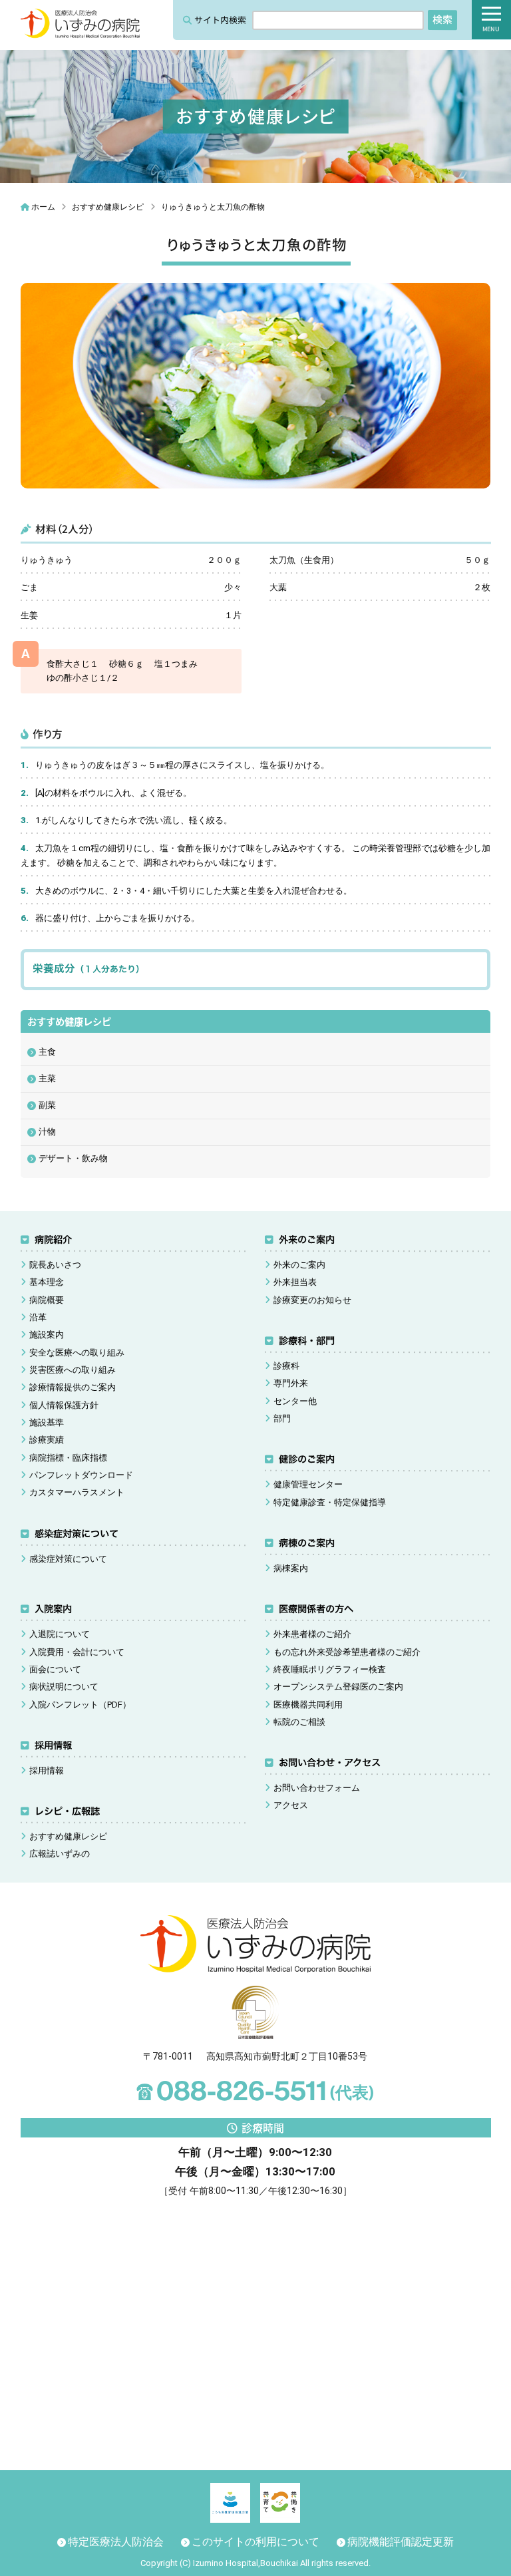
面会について (55, 1669)
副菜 (47, 1105)
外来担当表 (295, 1282)
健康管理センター (308, 1484)
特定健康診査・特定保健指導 (330, 1502)
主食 (47, 1052)
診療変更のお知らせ (312, 1300)
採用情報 (53, 1745)
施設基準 (47, 1422)
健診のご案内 (307, 1459)
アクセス (291, 1805)
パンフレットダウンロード (81, 1475)
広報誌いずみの (60, 1854)
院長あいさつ (55, 1265)
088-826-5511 (255, 2090)
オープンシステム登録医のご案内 (338, 1687)
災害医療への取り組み (73, 1370)
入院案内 (53, 1609)
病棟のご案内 (307, 1543)
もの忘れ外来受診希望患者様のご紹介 (347, 1652)
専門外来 (291, 1383)
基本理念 (47, 1282)
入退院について (60, 1634)
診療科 (286, 1366)
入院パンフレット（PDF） (80, 1705)
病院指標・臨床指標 (68, 1458)
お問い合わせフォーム (317, 1788)
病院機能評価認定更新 (401, 2542)
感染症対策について (77, 1534)
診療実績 (47, 1440)
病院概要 (47, 1300)
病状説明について (64, 1687)
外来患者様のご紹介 (312, 1634)
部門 (282, 1418)
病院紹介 (53, 1239)
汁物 (47, 1132)
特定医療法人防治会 (116, 2542)
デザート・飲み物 (73, 1158)
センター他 (295, 1401)
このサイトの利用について (255, 2542)
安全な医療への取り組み (77, 1353)
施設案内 (47, 1335)
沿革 (38, 1317)
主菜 (47, 1078)
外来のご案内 (307, 1239)
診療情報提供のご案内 (73, 1387)
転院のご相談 (299, 1722)
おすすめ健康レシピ (68, 1836)
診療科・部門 (307, 1341)
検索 (442, 19)
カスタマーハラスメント (77, 1492)
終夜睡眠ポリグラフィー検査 (330, 1669)
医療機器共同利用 (308, 1705)
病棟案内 (291, 1568)
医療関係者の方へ (316, 1609)
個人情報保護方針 (64, 1405)
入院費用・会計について (77, 1652)
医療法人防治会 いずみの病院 (81, 24)
